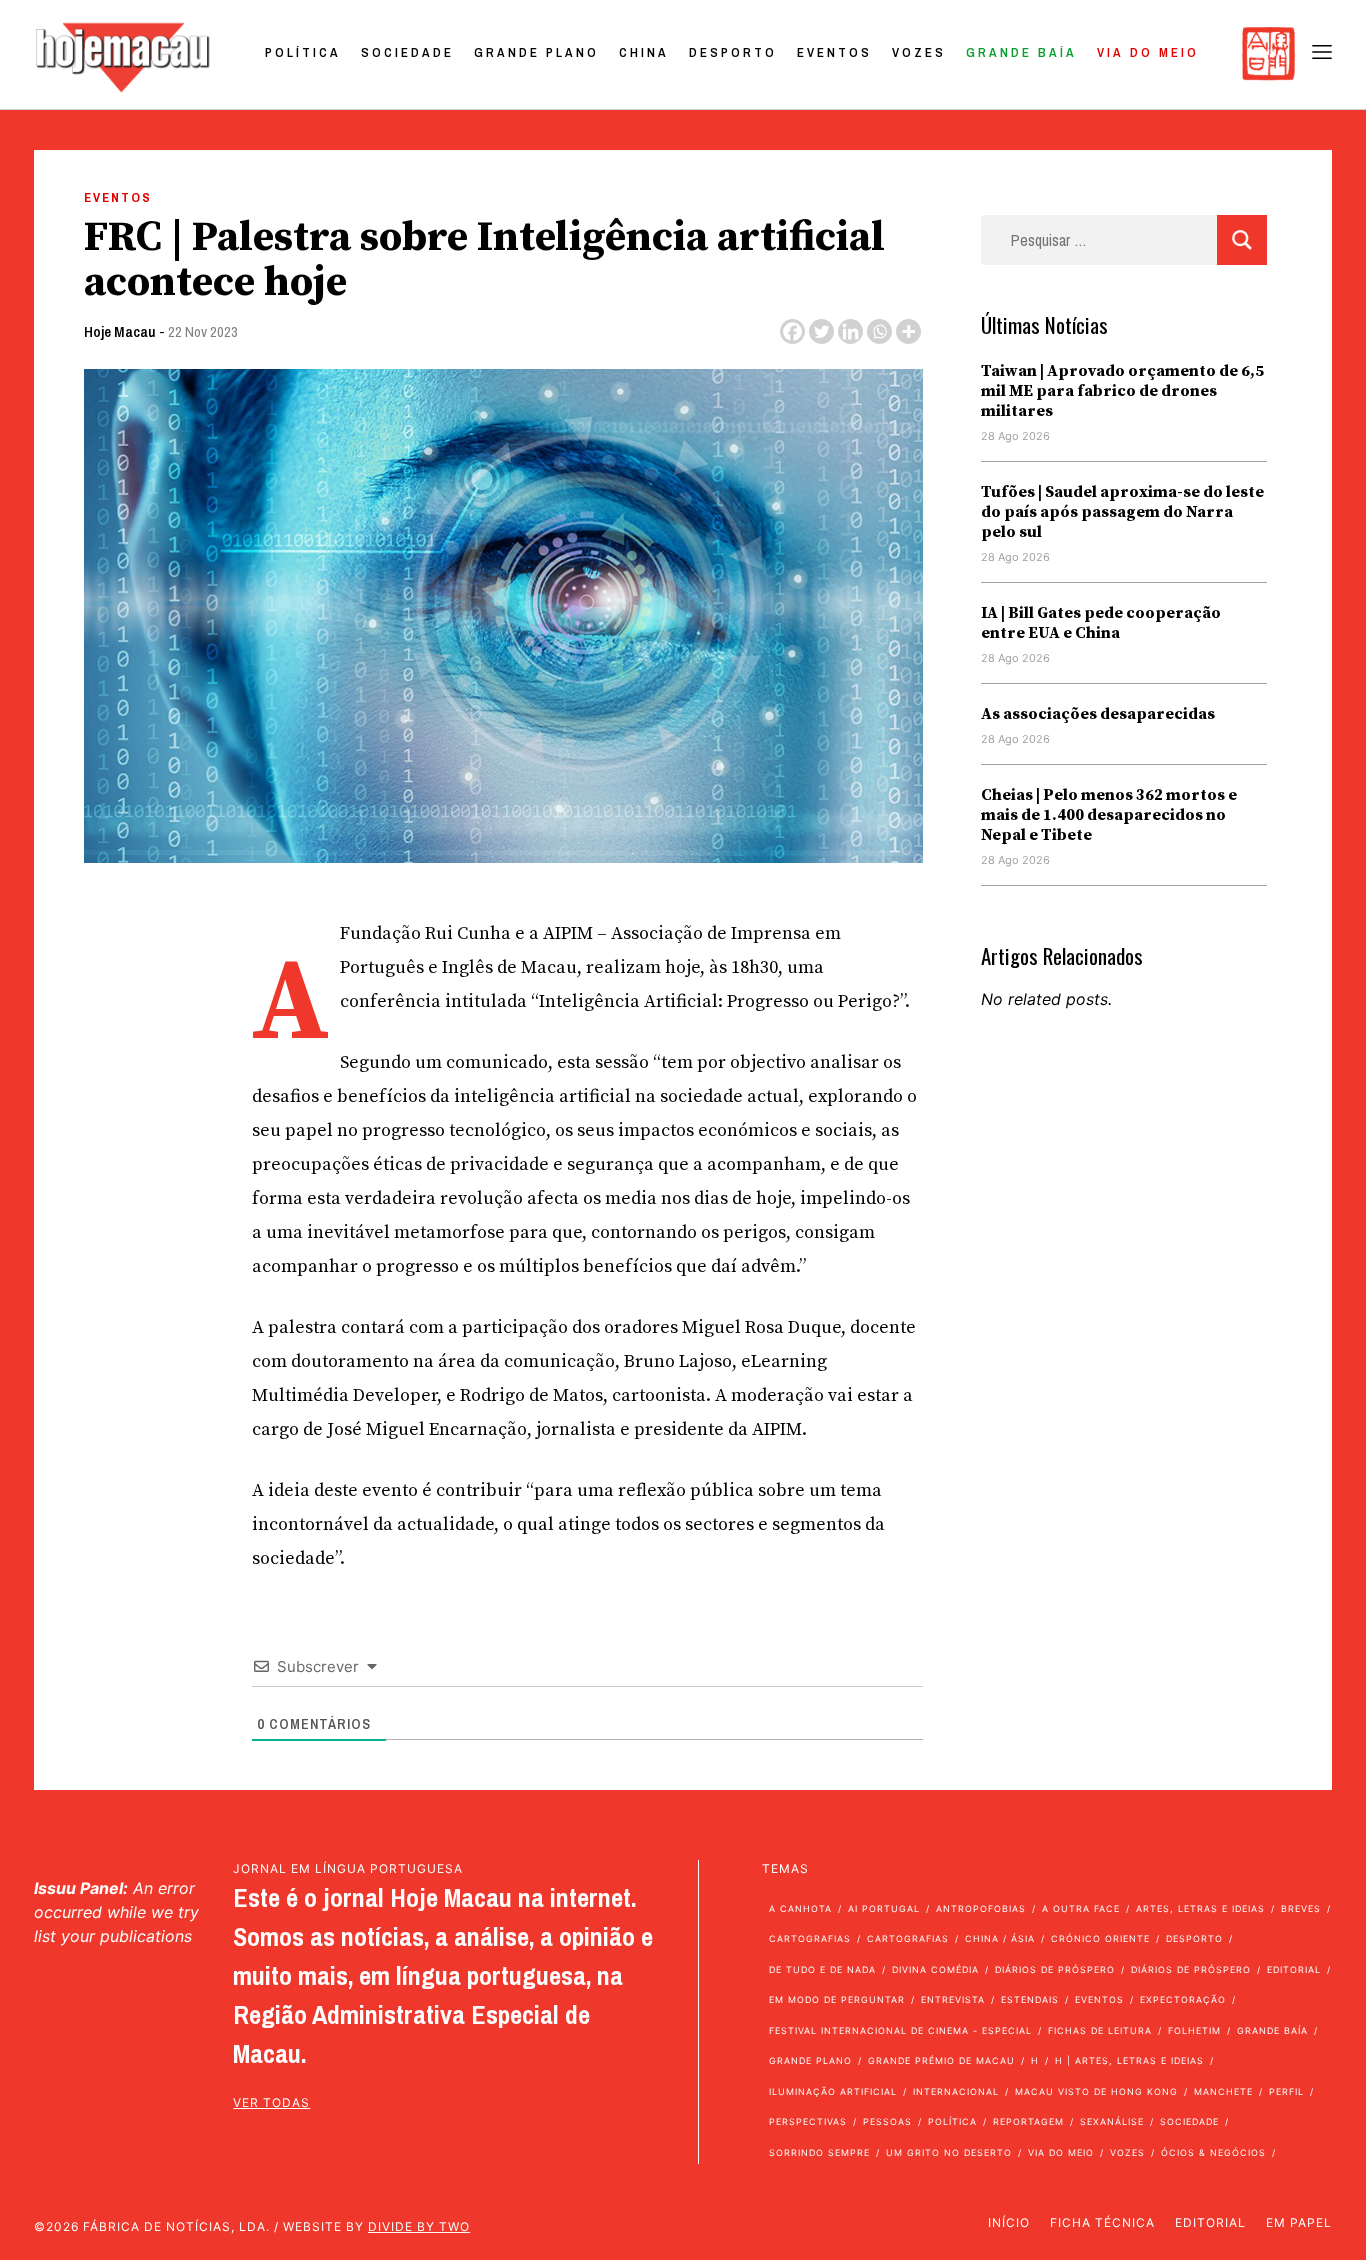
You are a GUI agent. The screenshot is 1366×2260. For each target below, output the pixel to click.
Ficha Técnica (1102, 2222)
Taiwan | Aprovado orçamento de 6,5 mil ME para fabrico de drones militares (1122, 391)
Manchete (1223, 2091)
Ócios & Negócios (1213, 2152)
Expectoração (1183, 1999)
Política (303, 52)
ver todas (271, 2102)
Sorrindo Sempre (819, 2152)
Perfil (1286, 2091)
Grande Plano (536, 52)
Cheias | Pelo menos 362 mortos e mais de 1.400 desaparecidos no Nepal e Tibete (1109, 815)
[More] (908, 331)
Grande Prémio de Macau (941, 2060)
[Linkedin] (850, 331)
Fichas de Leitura (1100, 2030)
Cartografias (810, 1938)
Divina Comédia (935, 1969)
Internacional (956, 2091)
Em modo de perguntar (837, 1999)
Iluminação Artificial (833, 2091)
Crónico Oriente (1100, 1938)
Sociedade (407, 52)
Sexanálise (1112, 2121)
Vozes (919, 52)
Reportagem (1028, 2121)
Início (1009, 2222)
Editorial (1294, 1969)
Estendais (1030, 1999)
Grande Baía (1021, 52)
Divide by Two (419, 2226)
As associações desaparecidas (1098, 714)
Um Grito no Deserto (949, 2152)
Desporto (733, 52)
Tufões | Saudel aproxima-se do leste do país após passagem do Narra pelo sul (1122, 512)
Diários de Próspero (1055, 1969)
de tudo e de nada (822, 1969)
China (644, 52)
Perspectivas (808, 2121)
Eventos (834, 52)
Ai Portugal (884, 1908)
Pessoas (887, 2121)
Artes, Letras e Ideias (1200, 1908)
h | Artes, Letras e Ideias (1129, 2060)
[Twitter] (821, 331)
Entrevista (953, 1999)
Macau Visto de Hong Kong (1096, 2091)
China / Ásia (1000, 1938)
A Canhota (800, 1908)
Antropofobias (981, 1908)
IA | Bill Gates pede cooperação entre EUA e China (1101, 623)
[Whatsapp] (879, 331)
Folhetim (1194, 2030)
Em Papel (1299, 2222)
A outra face (1081, 1908)
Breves (1301, 1908)
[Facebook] (792, 331)
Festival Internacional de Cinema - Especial (900, 2030)
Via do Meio (1148, 52)
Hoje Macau (120, 331)
